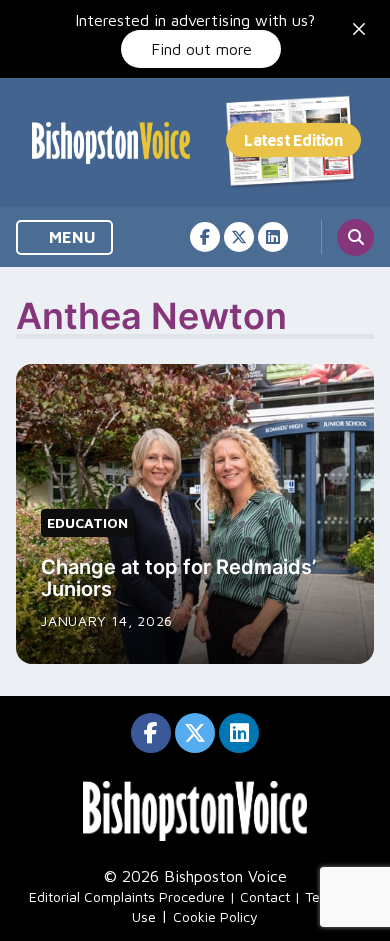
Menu (70, 237)
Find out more (201, 49)
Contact (265, 896)
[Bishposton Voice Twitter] (239, 237)
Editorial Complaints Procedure (127, 896)
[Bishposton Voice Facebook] (205, 237)
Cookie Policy (215, 916)
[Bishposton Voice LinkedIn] (273, 237)
